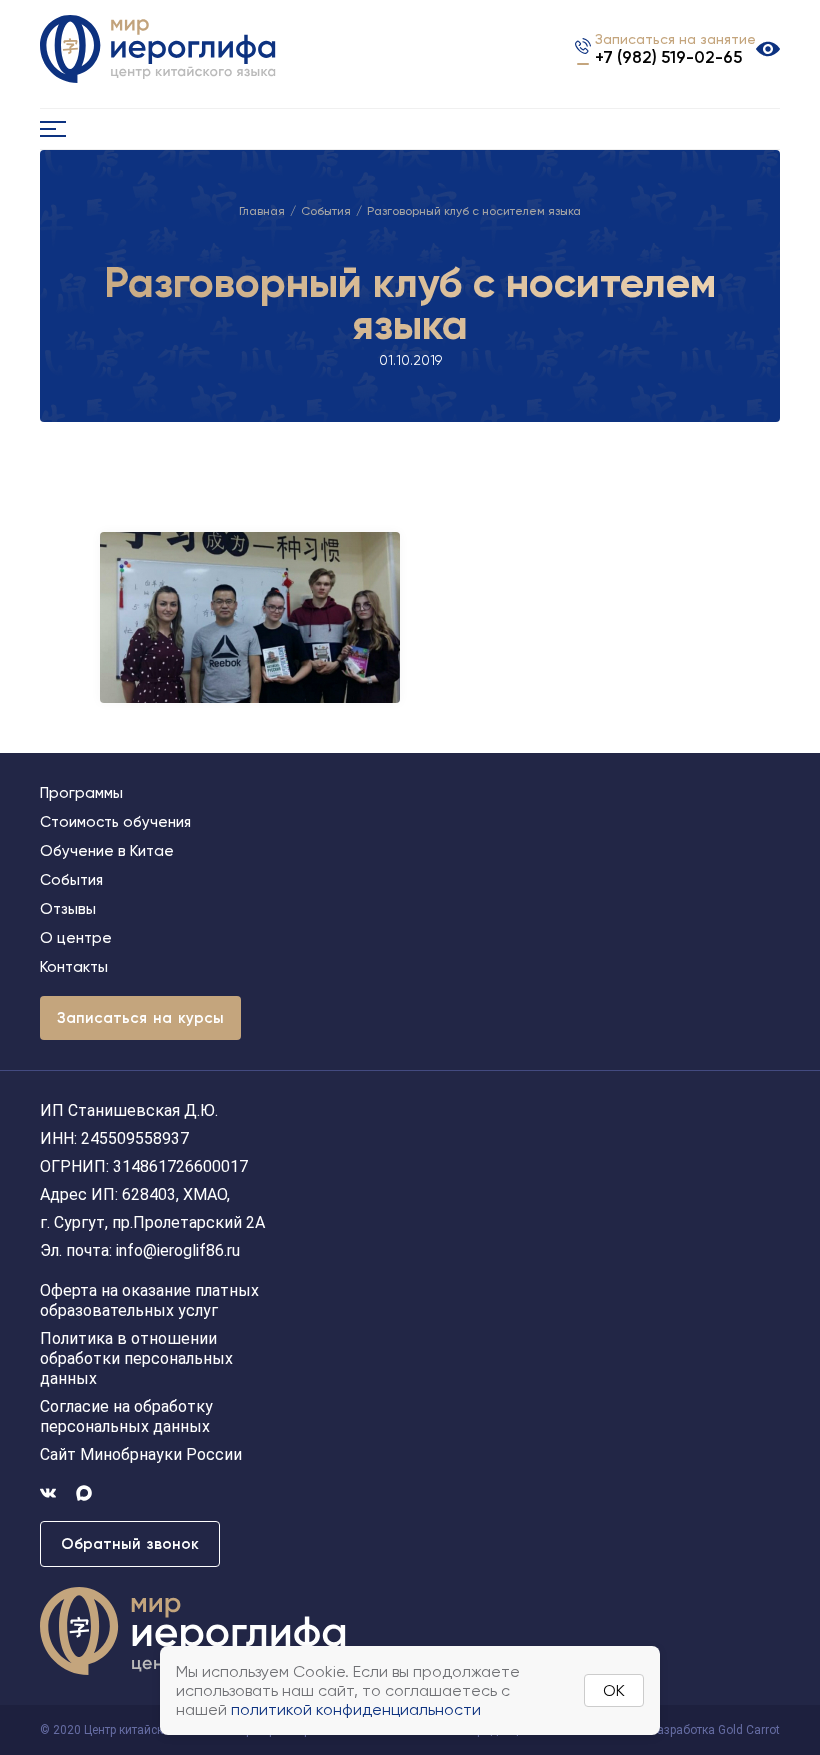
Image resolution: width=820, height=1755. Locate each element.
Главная (262, 211)
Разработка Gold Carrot (715, 1730)
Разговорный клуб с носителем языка (474, 211)
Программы (81, 793)
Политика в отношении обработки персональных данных (136, 1358)
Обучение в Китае (107, 851)
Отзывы (68, 909)
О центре (76, 938)
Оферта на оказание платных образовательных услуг (149, 1300)
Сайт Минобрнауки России (141, 1454)
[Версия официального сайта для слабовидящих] (768, 49)
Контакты (74, 967)
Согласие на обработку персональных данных (126, 1416)
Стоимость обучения (115, 822)
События (326, 211)
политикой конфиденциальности (356, 1709)
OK (614, 1690)
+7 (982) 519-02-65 (668, 57)
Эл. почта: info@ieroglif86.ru (140, 1250)
